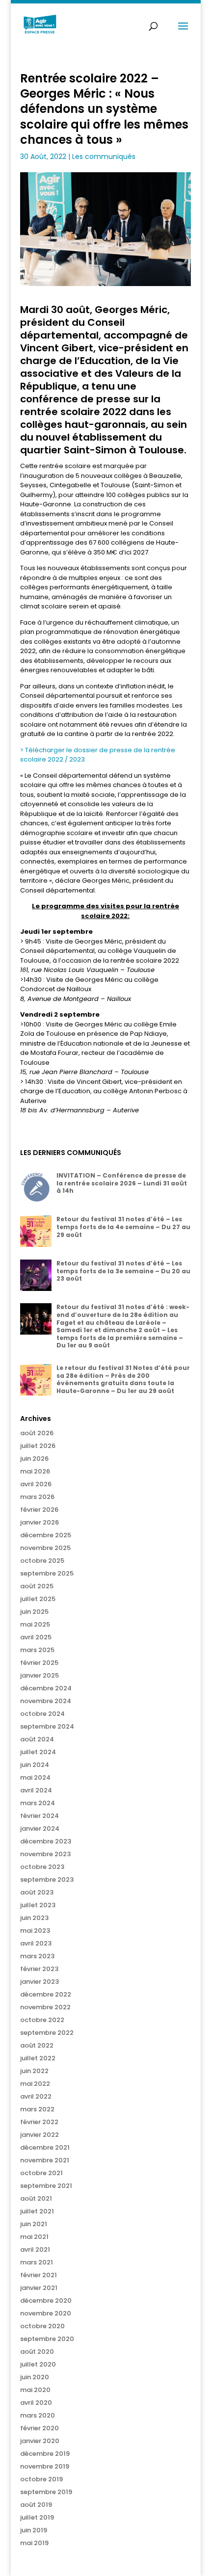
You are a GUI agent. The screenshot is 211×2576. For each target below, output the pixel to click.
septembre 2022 (47, 2033)
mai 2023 (35, 1931)
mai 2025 (35, 1624)
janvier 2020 (40, 2441)
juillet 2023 (38, 1905)
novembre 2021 (45, 2160)
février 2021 (39, 2275)
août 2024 (37, 1739)
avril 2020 (36, 2403)
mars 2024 (38, 1803)
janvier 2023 (40, 1982)
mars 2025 (37, 1650)
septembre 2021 (46, 2186)
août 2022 (37, 2045)
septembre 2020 (47, 2339)
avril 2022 (36, 2096)
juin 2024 (35, 1765)
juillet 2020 (38, 2364)
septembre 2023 (47, 1879)
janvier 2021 (39, 2288)
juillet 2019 (37, 2517)
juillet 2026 (38, 1446)
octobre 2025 (42, 1561)
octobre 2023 (42, 1867)
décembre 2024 (46, 1688)
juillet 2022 (38, 2058)
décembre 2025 (46, 1535)
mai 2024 (35, 1777)
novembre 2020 (46, 2313)
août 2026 (37, 1433)
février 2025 (39, 1663)
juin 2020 (35, 2377)
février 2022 (39, 2122)
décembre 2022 (46, 1994)
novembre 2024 (46, 1701)
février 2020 (40, 2428)
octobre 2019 (41, 2479)
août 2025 (37, 1586)
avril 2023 (36, 1943)
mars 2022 (37, 2109)
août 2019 (36, 2505)
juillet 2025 (38, 1599)
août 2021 (36, 2198)
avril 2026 (36, 1484)
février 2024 (40, 1816)
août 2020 (37, 2352)
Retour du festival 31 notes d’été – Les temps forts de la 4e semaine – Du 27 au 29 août (123, 1227)
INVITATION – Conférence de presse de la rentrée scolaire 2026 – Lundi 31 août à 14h (122, 1183)
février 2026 (39, 1510)
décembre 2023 (46, 1841)
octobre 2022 (42, 2020)
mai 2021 (34, 2237)
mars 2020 (38, 2415)
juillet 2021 (37, 2211)
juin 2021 (34, 2224)
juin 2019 (34, 2530)
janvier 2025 (40, 1675)
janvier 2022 (40, 2135)
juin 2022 (34, 2071)
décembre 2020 (46, 2300)
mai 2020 (35, 2390)
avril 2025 (36, 1637)
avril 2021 (35, 2249)
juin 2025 (34, 1612)
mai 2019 (34, 2543)
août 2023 (37, 1892)
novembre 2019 (45, 2466)
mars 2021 (37, 2262)
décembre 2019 (45, 2454)
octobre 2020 (42, 2326)
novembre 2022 (45, 2007)
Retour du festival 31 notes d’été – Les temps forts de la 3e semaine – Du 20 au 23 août (123, 1271)
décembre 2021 (45, 2147)
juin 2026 (34, 1459)
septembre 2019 (46, 2492)
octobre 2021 (41, 2173)
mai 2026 (35, 1471)
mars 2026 (37, 1497)
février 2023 (39, 1969)
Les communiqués (104, 157)
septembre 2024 (47, 1726)
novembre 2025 (45, 1548)
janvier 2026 (40, 1522)
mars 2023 (37, 1956)
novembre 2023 (45, 1854)
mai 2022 (35, 2084)
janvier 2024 (40, 1828)
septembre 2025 (47, 1573)
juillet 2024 (38, 1752)
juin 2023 (34, 1918)
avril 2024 (36, 1790)
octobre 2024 (42, 1714)
